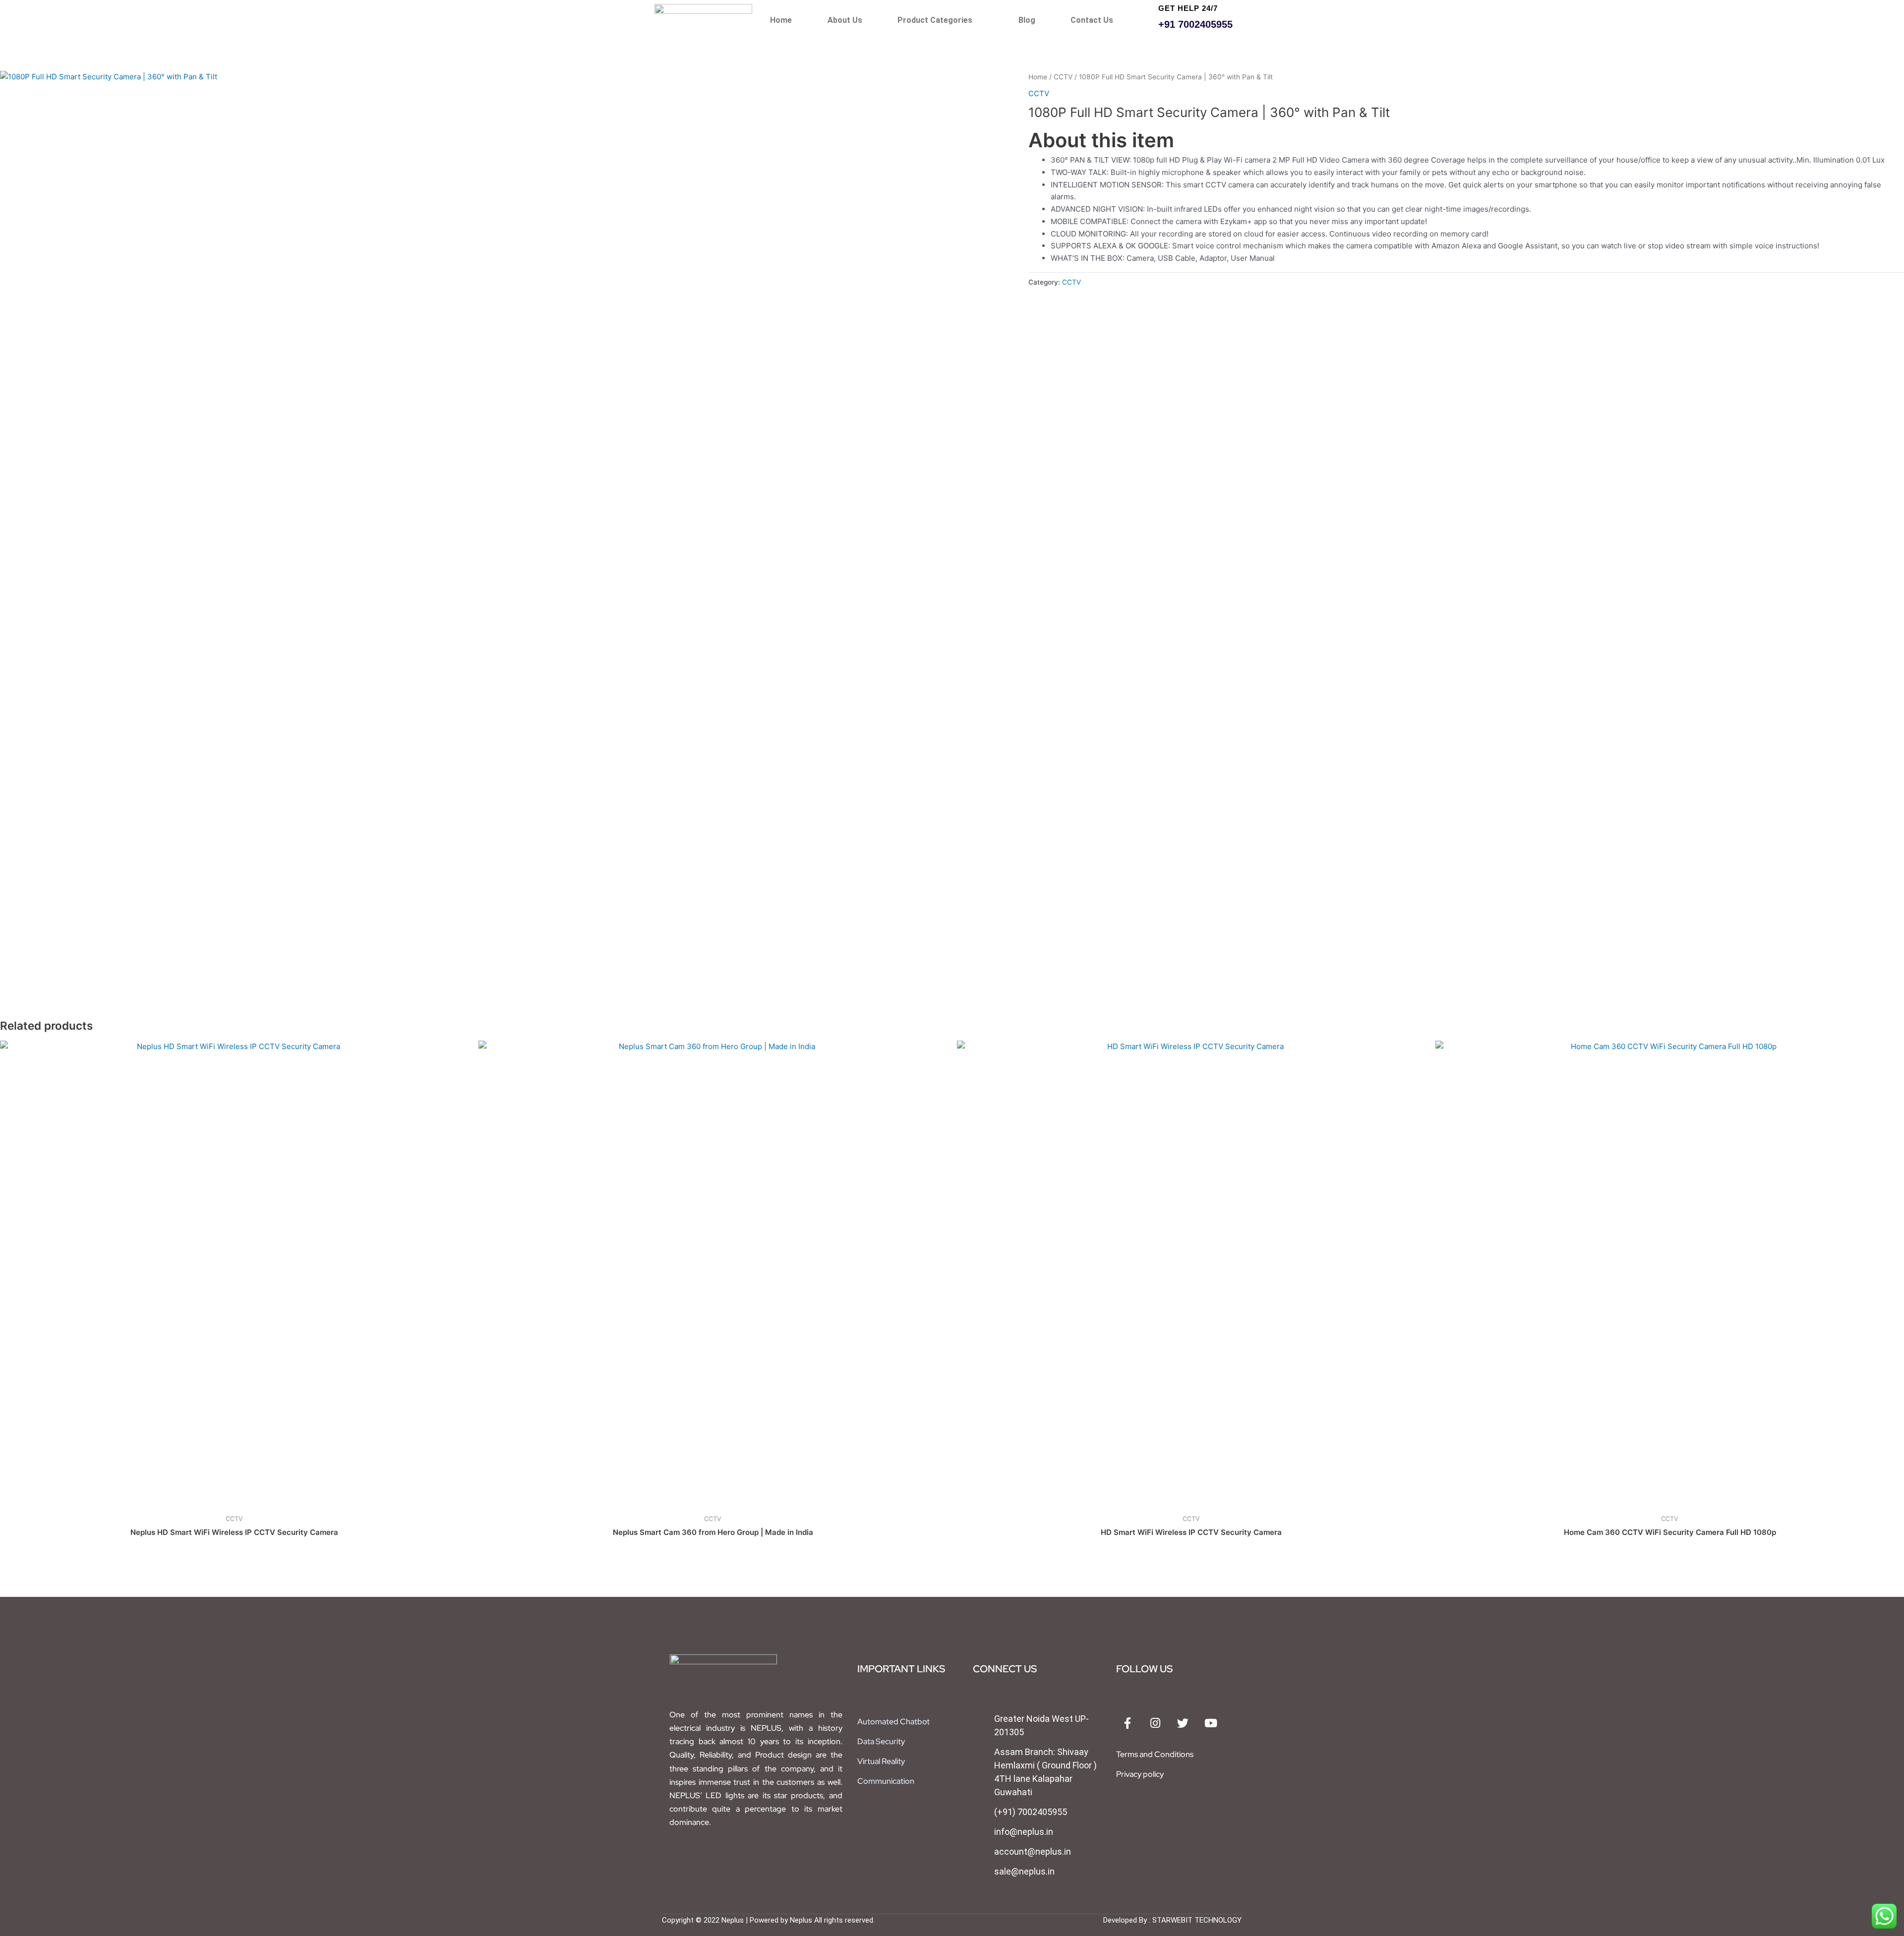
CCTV (1063, 77)
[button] (940, 20)
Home (781, 20)
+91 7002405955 (1195, 24)
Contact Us (1092, 20)
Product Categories (935, 20)
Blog (1027, 20)
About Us (845, 20)
